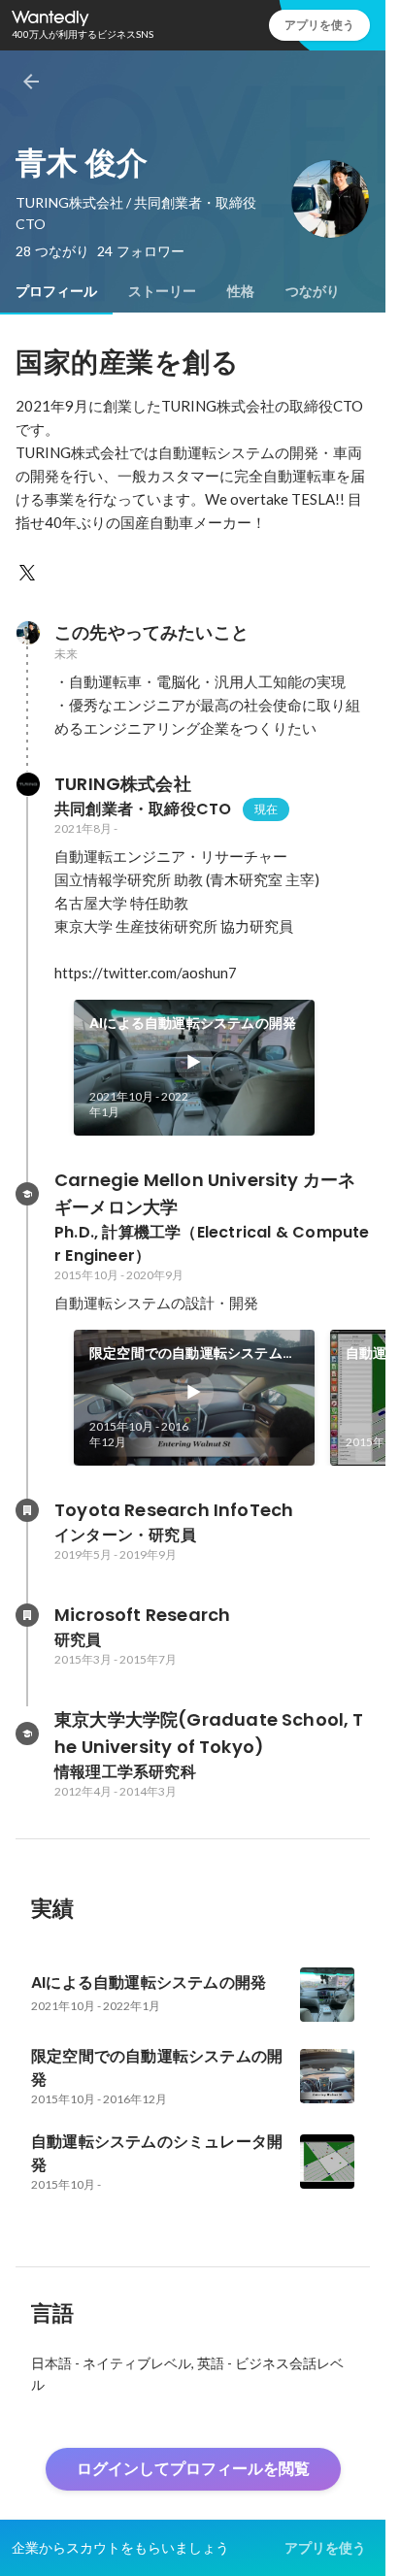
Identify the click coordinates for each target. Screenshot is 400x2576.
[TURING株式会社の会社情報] (27, 784)
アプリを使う (319, 25)
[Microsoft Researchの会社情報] (27, 1615)
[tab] (56, 291)
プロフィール (56, 291)
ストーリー (162, 291)
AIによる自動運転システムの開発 (193, 1023)
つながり (313, 291)
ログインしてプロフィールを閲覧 (193, 2469)
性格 (241, 291)
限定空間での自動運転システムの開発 (193, 1354)
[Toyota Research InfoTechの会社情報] (27, 1510)
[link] (194, 1068)
